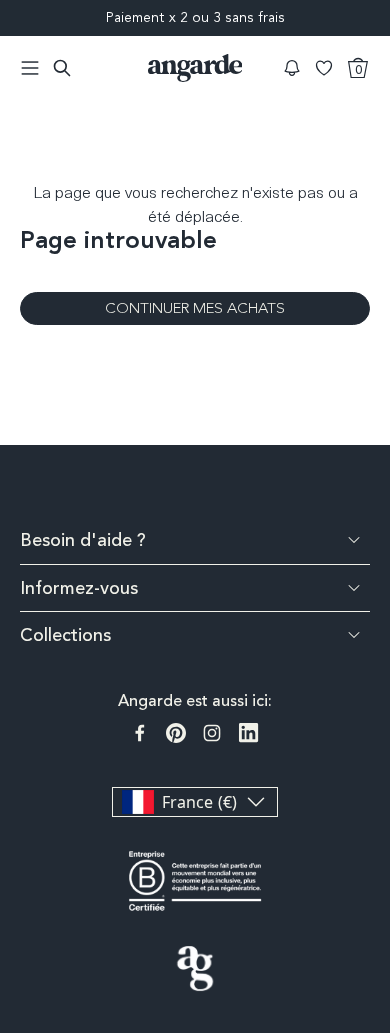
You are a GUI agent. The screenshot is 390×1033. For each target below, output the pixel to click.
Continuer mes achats (195, 308)
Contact (377, 855)
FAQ (377, 786)
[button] (292, 68)
